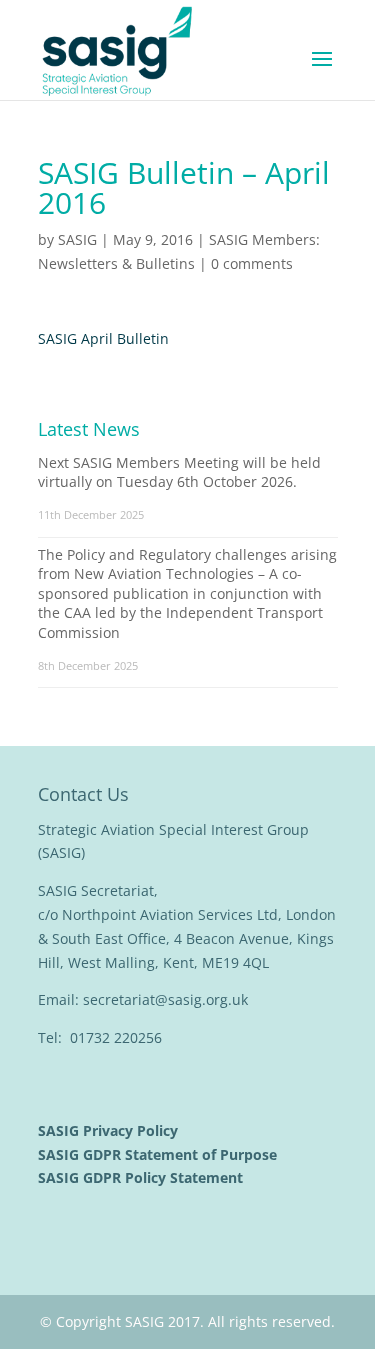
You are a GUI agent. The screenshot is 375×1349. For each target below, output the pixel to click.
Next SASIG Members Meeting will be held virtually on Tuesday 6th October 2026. (179, 472)
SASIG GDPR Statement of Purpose (159, 1154)
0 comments (252, 263)
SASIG (77, 239)
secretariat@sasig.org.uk (165, 999)
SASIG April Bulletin (103, 338)
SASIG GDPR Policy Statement (142, 1177)
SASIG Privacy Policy (110, 1130)
